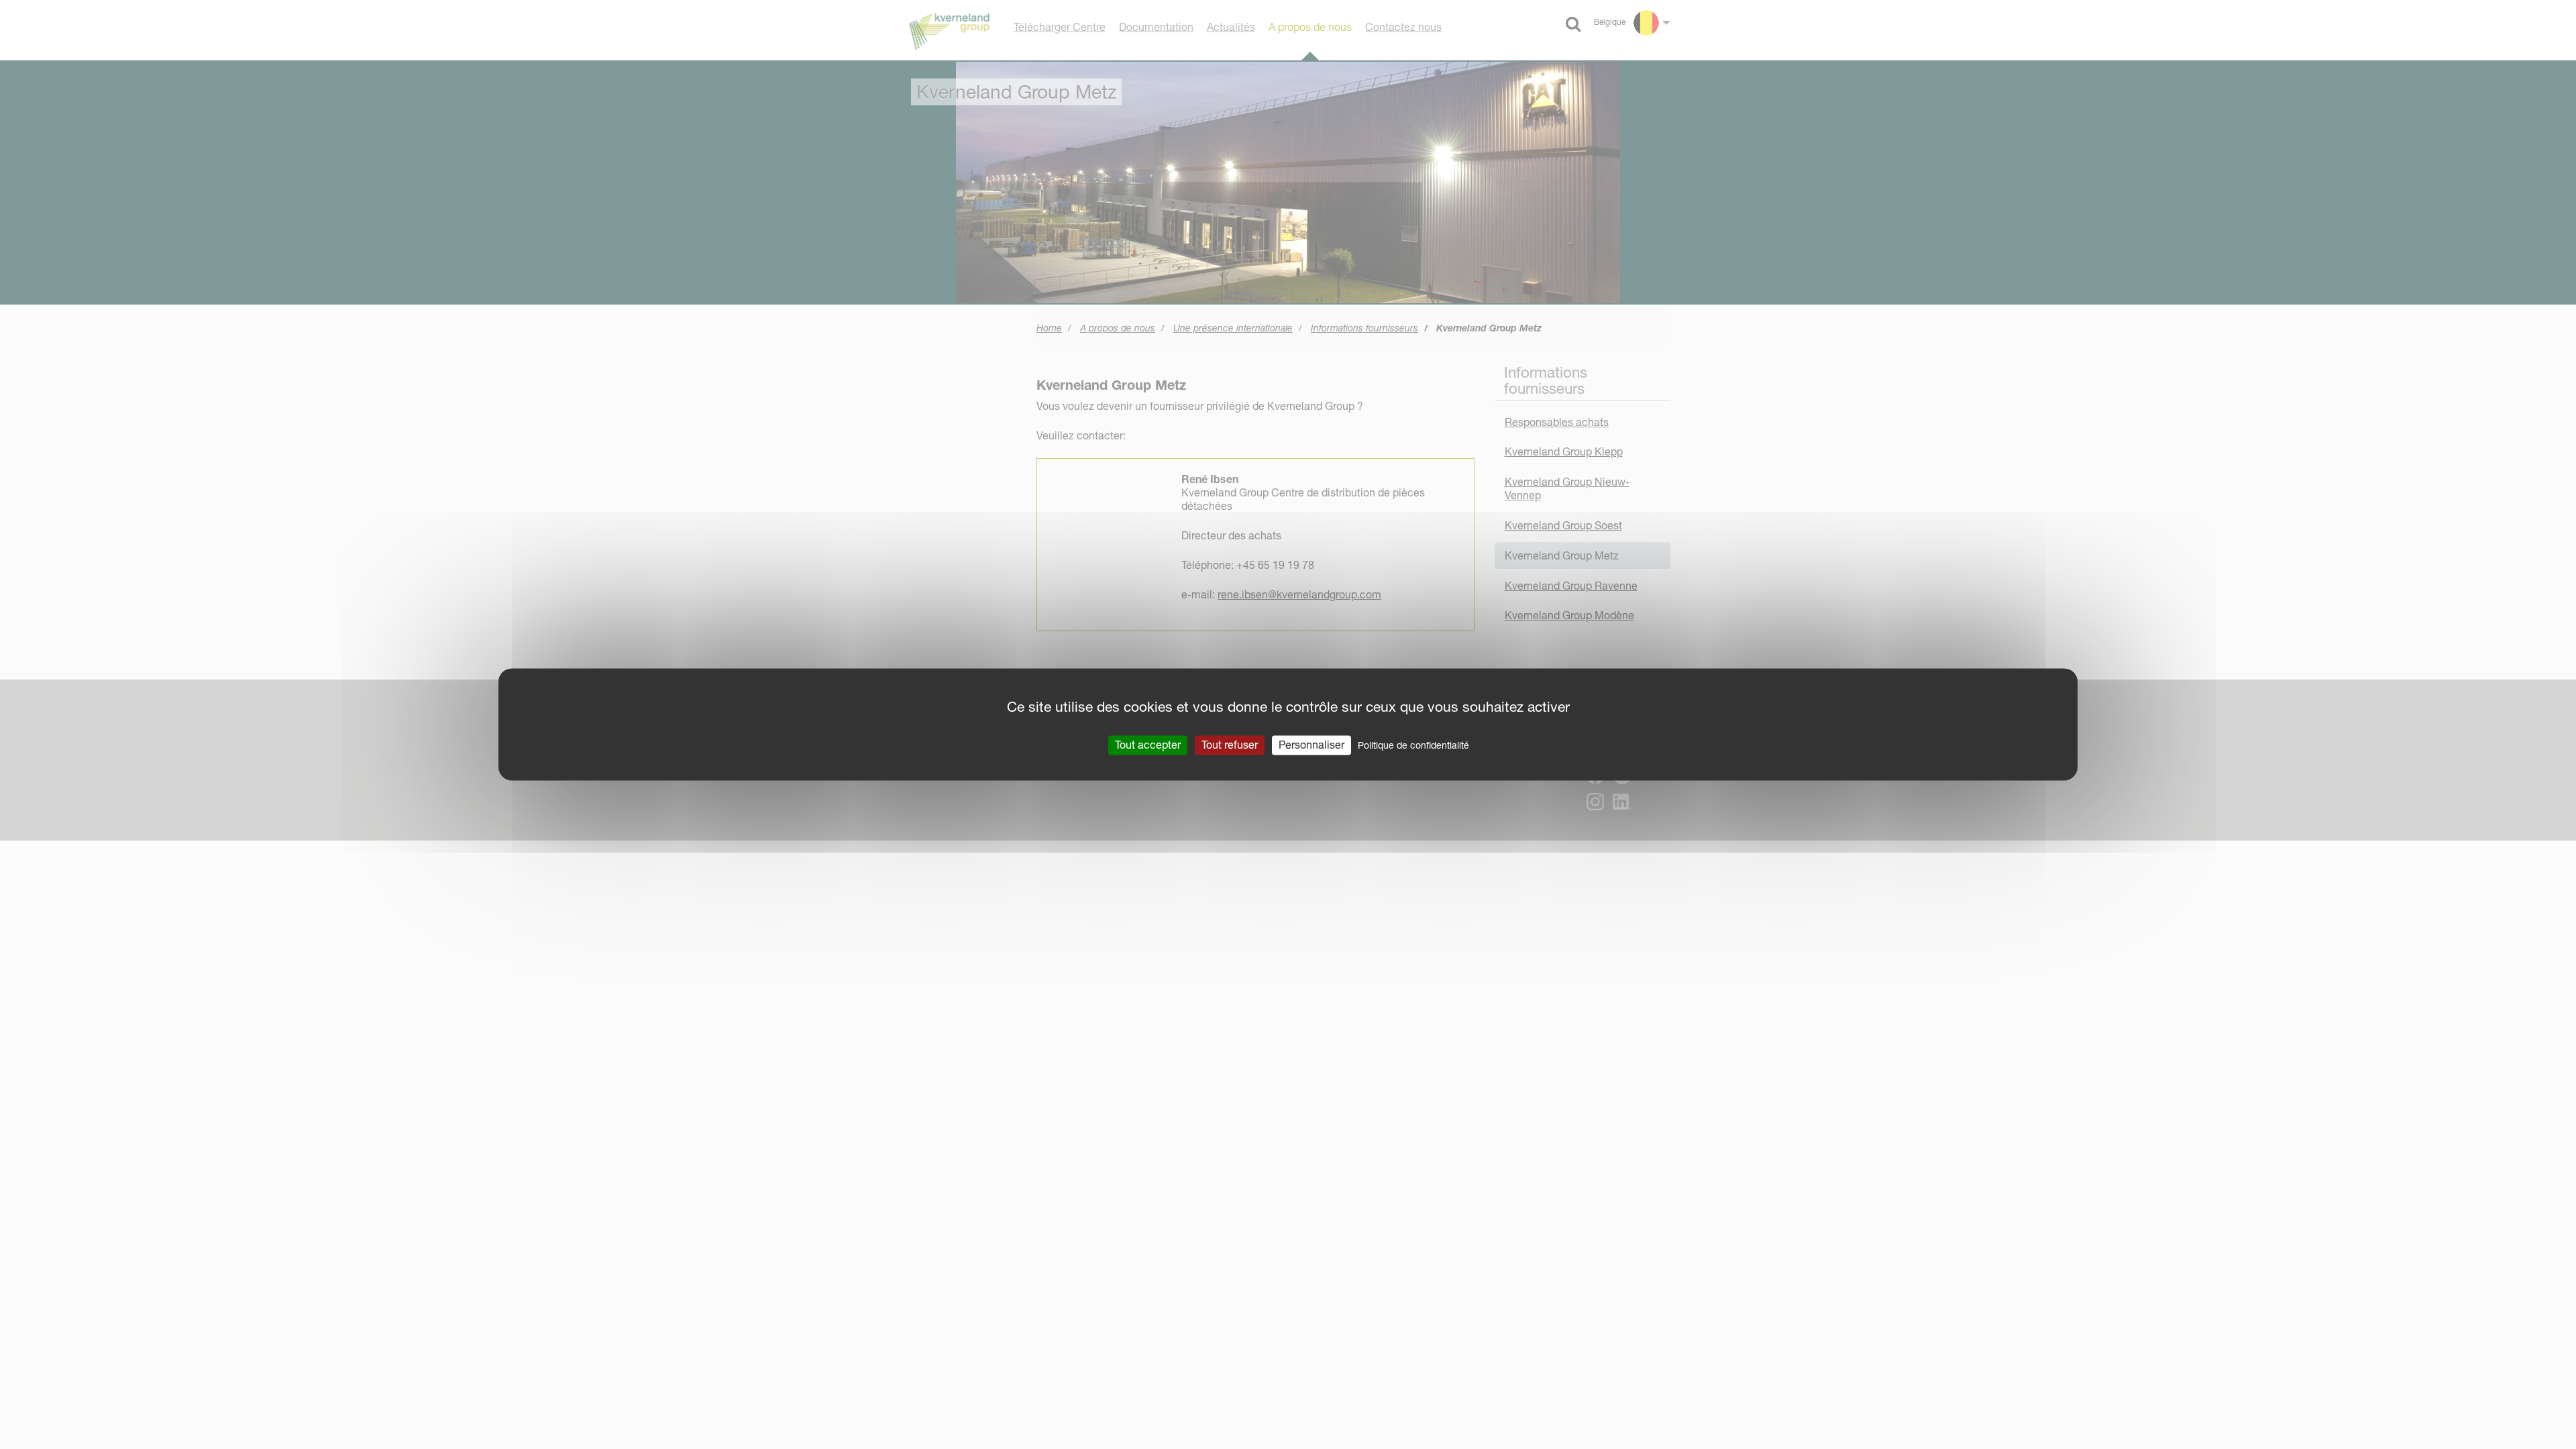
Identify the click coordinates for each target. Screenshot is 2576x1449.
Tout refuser (1230, 745)
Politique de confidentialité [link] (1413, 745)
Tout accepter (1148, 745)
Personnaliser (1311, 745)
